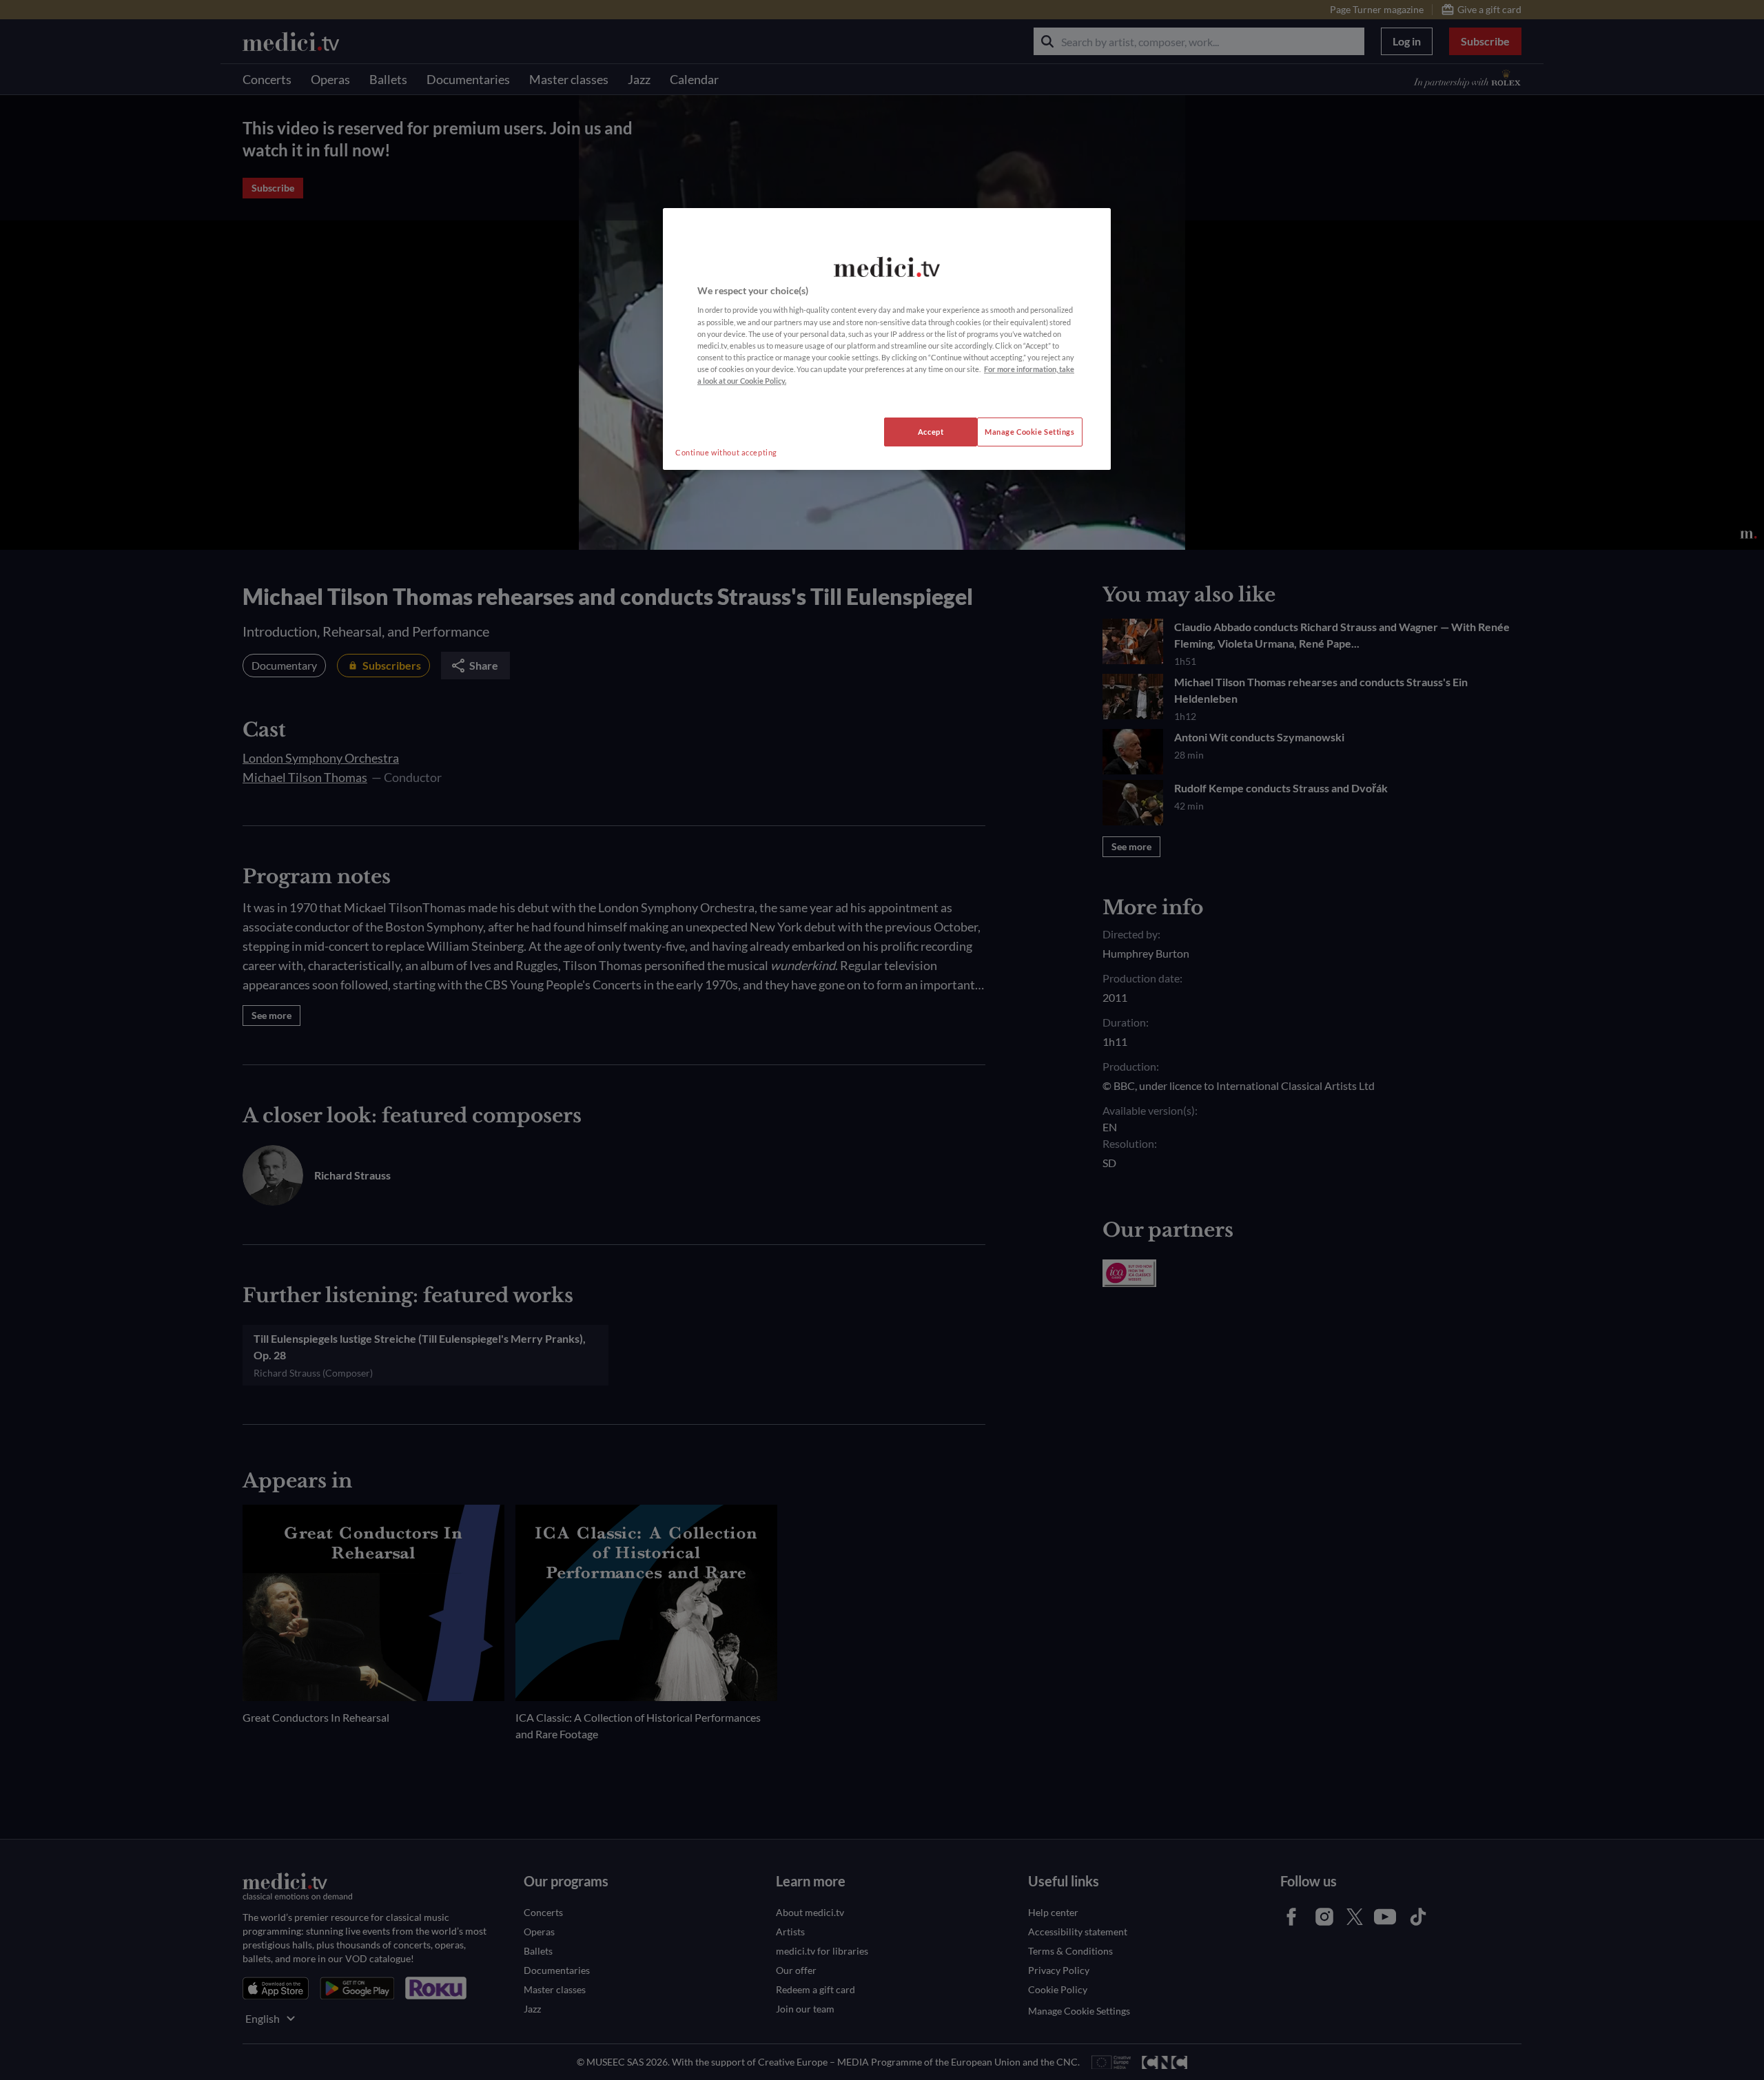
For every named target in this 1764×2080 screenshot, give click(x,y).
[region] (887, 339)
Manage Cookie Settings (1030, 432)
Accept (931, 432)
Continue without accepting (726, 452)
